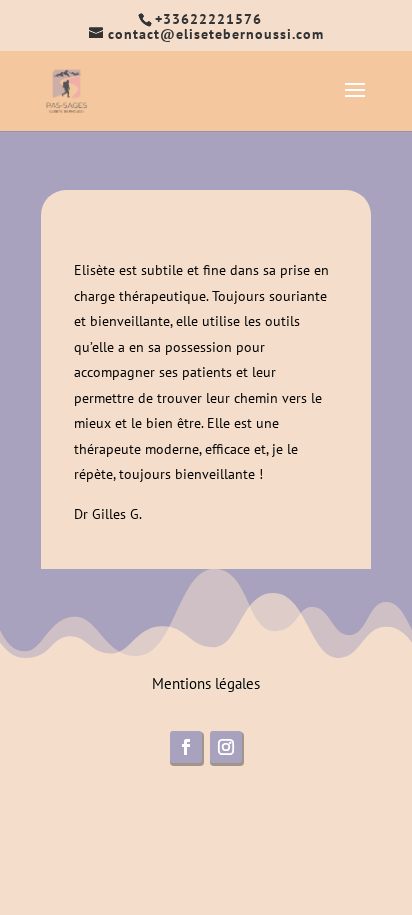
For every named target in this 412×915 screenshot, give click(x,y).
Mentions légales (206, 683)
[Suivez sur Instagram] (226, 747)
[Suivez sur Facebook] (186, 747)
